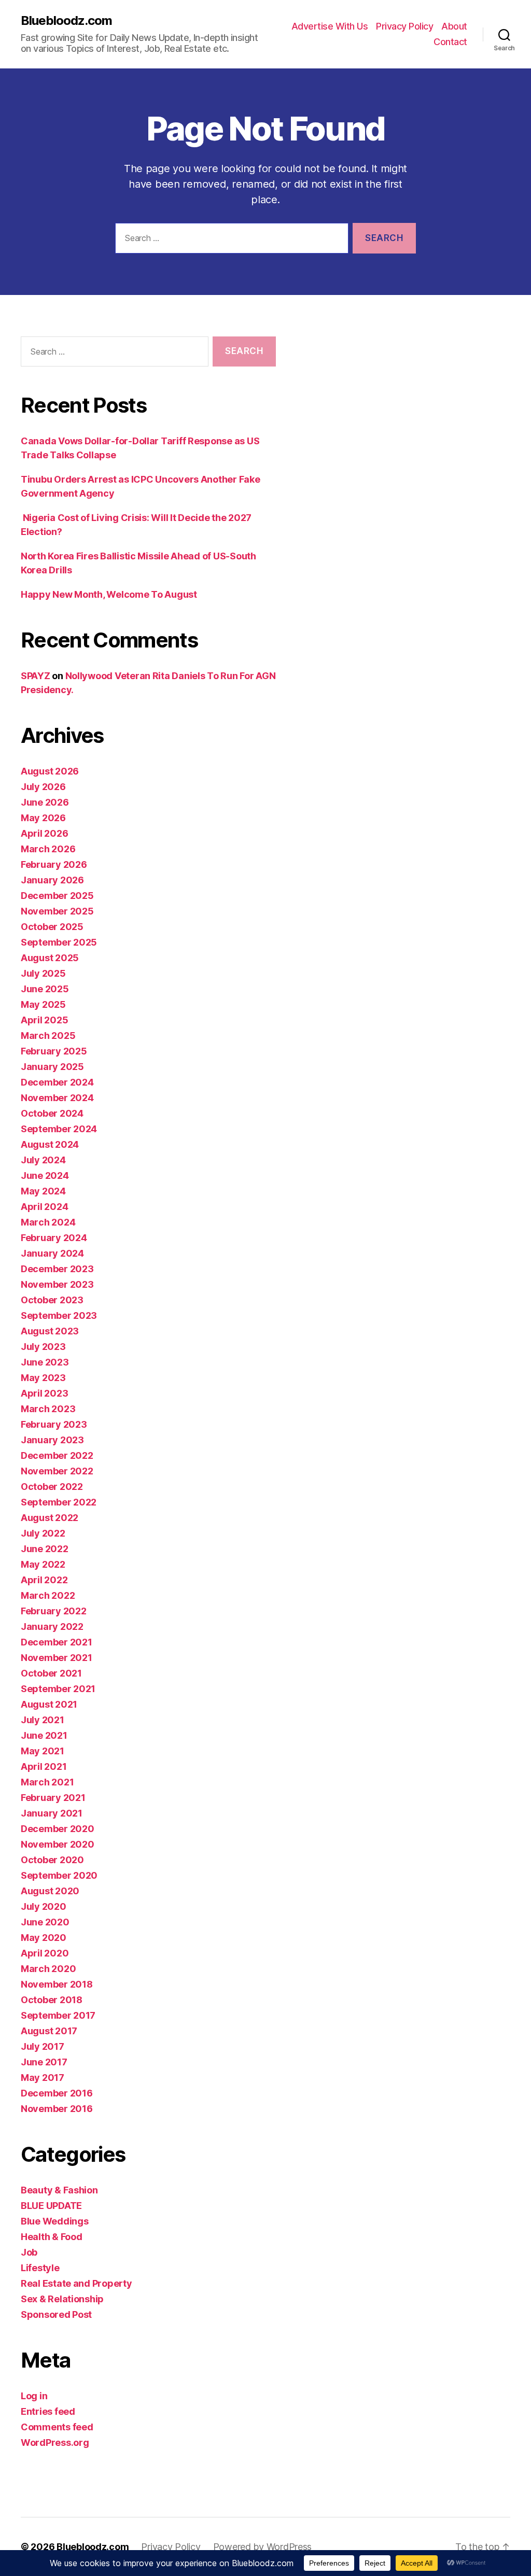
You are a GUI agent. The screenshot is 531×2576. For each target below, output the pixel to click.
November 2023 (57, 1284)
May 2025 (43, 1004)
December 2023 (57, 1269)
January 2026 (52, 880)
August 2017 (49, 2031)
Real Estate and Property (76, 2283)
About (454, 26)
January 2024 (52, 1253)
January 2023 (52, 1440)
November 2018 (57, 1984)
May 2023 (43, 1378)
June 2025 (45, 989)
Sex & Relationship (62, 2299)
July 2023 (43, 1347)
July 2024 (43, 1160)
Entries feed (48, 2411)
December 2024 (57, 1082)
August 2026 (50, 771)
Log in (34, 2396)
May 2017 (43, 2078)
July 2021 (43, 1720)
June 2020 (45, 1922)
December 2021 (57, 1642)
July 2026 (43, 787)
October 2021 (51, 1673)
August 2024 (50, 1144)
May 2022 (43, 1564)
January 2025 (52, 1067)
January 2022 (52, 1627)
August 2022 (50, 1518)
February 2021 (53, 1798)
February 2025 (54, 1051)
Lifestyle (40, 2268)
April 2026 (44, 833)
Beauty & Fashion (59, 2190)
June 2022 (45, 1549)
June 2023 (45, 1362)
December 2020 (58, 1829)
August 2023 (50, 1331)
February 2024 (54, 1238)
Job (29, 2252)
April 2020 (45, 1953)
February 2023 (54, 1424)
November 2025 (57, 911)
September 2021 (58, 1689)
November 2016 (57, 2109)
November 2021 (57, 1658)
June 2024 (45, 1176)
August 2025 (50, 958)
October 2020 (52, 1860)
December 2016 (57, 2093)
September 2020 (59, 1875)
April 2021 (44, 1766)
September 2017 (58, 2015)
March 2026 (48, 849)
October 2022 (52, 1487)
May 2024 (43, 1191)
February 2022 (54, 1611)
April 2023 (44, 1393)
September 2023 (59, 1315)
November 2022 (57, 1471)
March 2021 (47, 1782)
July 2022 (43, 1533)
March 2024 (48, 1222)
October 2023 (52, 1300)
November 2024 (57, 1098)
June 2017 (44, 2062)
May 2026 (43, 818)
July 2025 (43, 973)
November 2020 (58, 1844)
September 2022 (59, 1502)
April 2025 (44, 1020)
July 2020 (44, 1906)
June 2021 (44, 1735)
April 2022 (44, 1580)
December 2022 (57, 1455)
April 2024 (44, 1207)
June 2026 (45, 802)
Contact (450, 42)
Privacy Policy (404, 26)
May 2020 (44, 1938)
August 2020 (50, 1891)
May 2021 (43, 1751)
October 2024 (52, 1113)
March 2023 (48, 1409)
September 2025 (59, 942)
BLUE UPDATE (51, 2206)
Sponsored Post (56, 2314)
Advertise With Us (330, 26)
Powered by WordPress (263, 2547)
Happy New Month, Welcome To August (109, 594)
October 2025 (52, 927)
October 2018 (52, 2000)
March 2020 (48, 1969)
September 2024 (59, 1129)
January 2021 (52, 1813)
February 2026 (54, 864)
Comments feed (57, 2427)
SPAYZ (36, 676)
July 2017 (43, 2046)
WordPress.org (55, 2443)
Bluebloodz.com (66, 21)
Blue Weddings (55, 2221)
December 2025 (57, 896)
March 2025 (48, 1036)
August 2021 (49, 1704)
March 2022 (48, 1595)
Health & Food (52, 2237)
